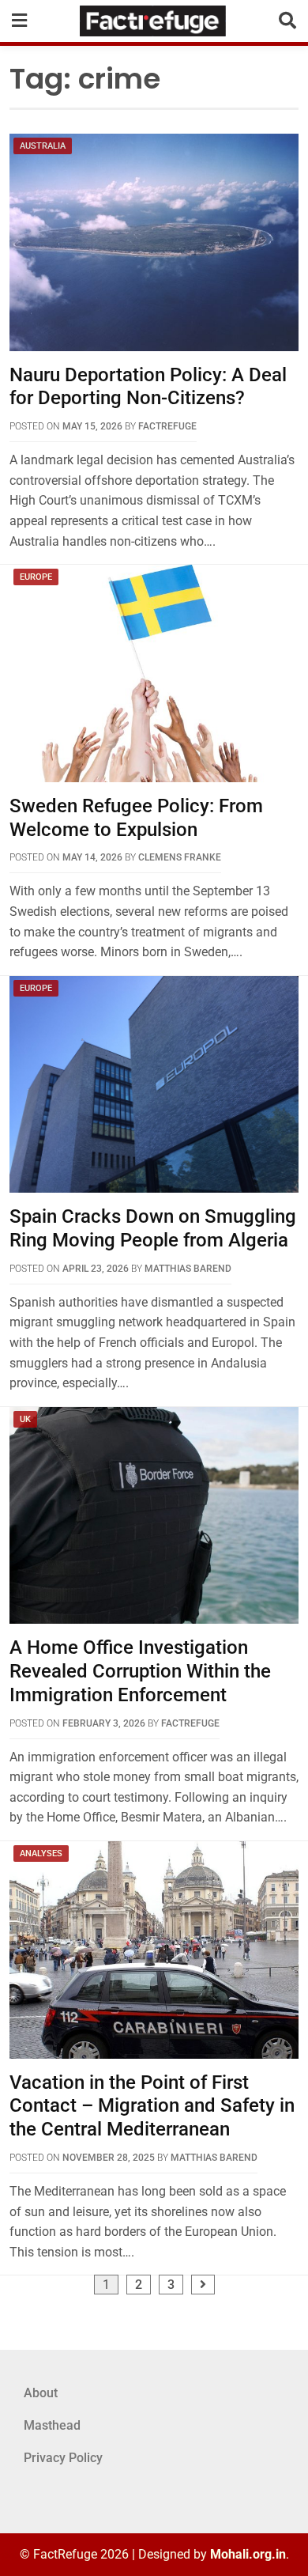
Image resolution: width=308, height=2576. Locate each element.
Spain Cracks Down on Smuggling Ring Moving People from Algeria (153, 1228)
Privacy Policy (63, 2458)
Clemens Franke (180, 857)
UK (25, 1419)
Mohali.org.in (248, 2554)
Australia (43, 146)
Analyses (41, 1854)
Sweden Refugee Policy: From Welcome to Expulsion (136, 818)
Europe (36, 577)
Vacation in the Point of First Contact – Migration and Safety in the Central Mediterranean (152, 2106)
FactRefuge (167, 426)
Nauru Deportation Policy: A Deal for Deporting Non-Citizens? (148, 387)
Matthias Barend (188, 1269)
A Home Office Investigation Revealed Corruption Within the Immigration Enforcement (140, 1671)
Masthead (52, 2425)
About (41, 2393)
